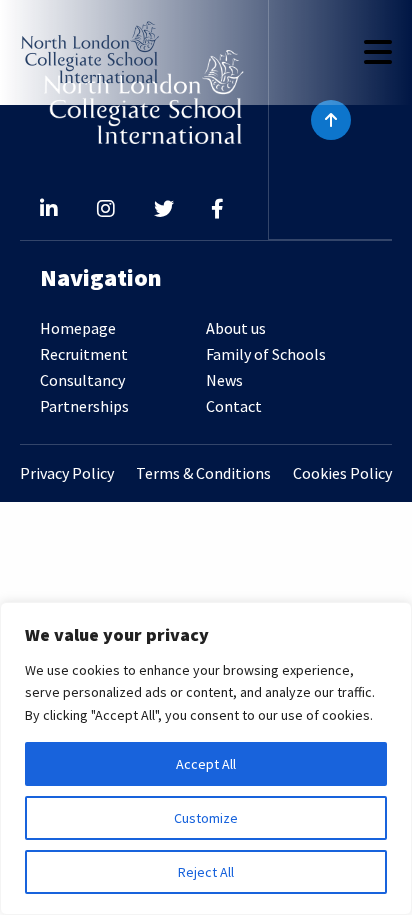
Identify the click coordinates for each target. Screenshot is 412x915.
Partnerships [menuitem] (84, 406)
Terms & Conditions (203, 473)
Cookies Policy (342, 473)
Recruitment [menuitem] (84, 354)
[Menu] (378, 52)
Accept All (206, 764)
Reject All (206, 872)
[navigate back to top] (331, 120)
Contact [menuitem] (234, 406)
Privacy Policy (67, 473)
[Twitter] (164, 210)
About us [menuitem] (236, 328)
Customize (206, 818)
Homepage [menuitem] (78, 328)
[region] (206, 758)
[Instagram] (106, 210)
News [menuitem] (224, 380)
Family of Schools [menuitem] (266, 354)
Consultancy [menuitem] (82, 380)
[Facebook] (217, 210)
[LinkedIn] (49, 210)
